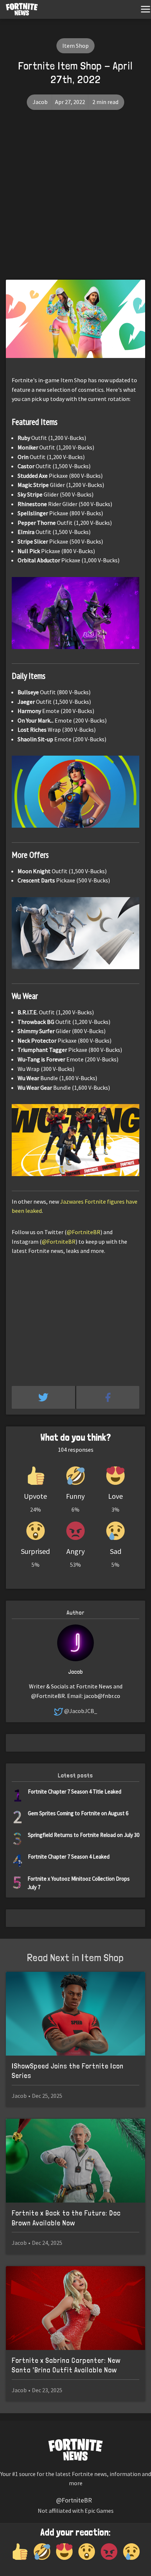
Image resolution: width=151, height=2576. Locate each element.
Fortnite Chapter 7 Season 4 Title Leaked (75, 1792)
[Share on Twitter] (44, 1397)
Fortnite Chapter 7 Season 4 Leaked (69, 1857)
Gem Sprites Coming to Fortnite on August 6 (78, 1813)
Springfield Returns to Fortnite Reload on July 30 (84, 1835)
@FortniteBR (84, 1232)
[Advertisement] (75, 200)
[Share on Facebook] (108, 1397)
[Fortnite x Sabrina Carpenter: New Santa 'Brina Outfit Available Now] (75, 2308)
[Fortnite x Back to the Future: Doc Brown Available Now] (75, 2161)
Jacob (40, 102)
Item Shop (75, 46)
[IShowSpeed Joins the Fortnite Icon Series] (75, 2014)
